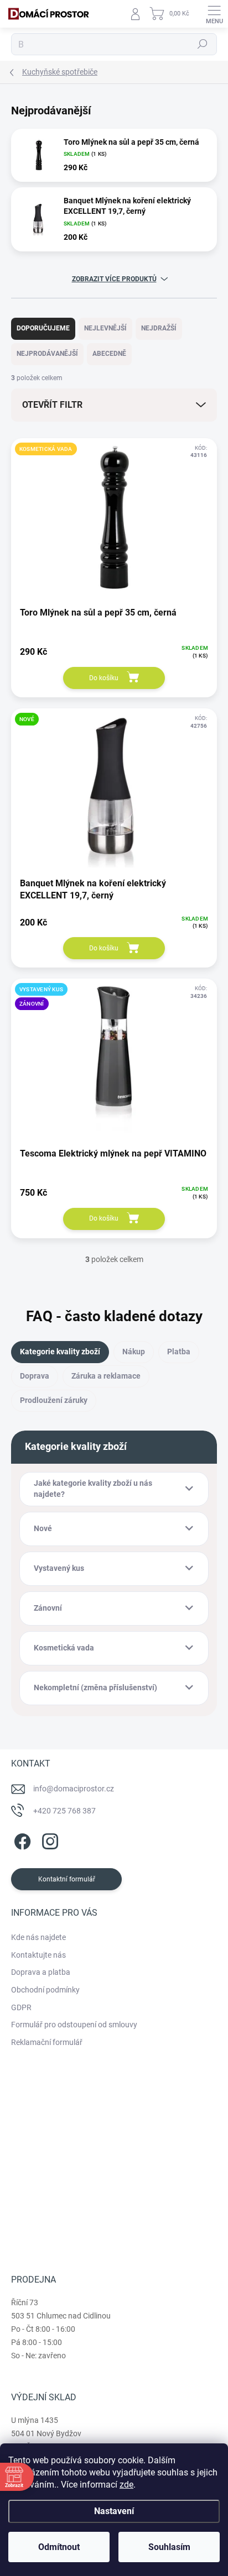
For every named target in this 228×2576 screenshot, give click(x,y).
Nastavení (114, 2511)
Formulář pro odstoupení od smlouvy (74, 2025)
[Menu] (214, 14)
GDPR (21, 2007)
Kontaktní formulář (67, 1879)
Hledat (203, 44)
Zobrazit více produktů (114, 279)
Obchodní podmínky (45, 1990)
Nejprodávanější (47, 354)
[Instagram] (48, 1840)
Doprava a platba (41, 1972)
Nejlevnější (105, 328)
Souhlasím (169, 2547)
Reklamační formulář (47, 2042)
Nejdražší (159, 328)
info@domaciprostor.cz (74, 1789)
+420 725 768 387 (64, 1811)
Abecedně (109, 354)
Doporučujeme (43, 328)
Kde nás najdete (38, 1937)
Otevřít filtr (52, 405)
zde (126, 2485)
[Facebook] (21, 1840)
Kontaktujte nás (38, 1955)
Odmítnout (59, 2547)
